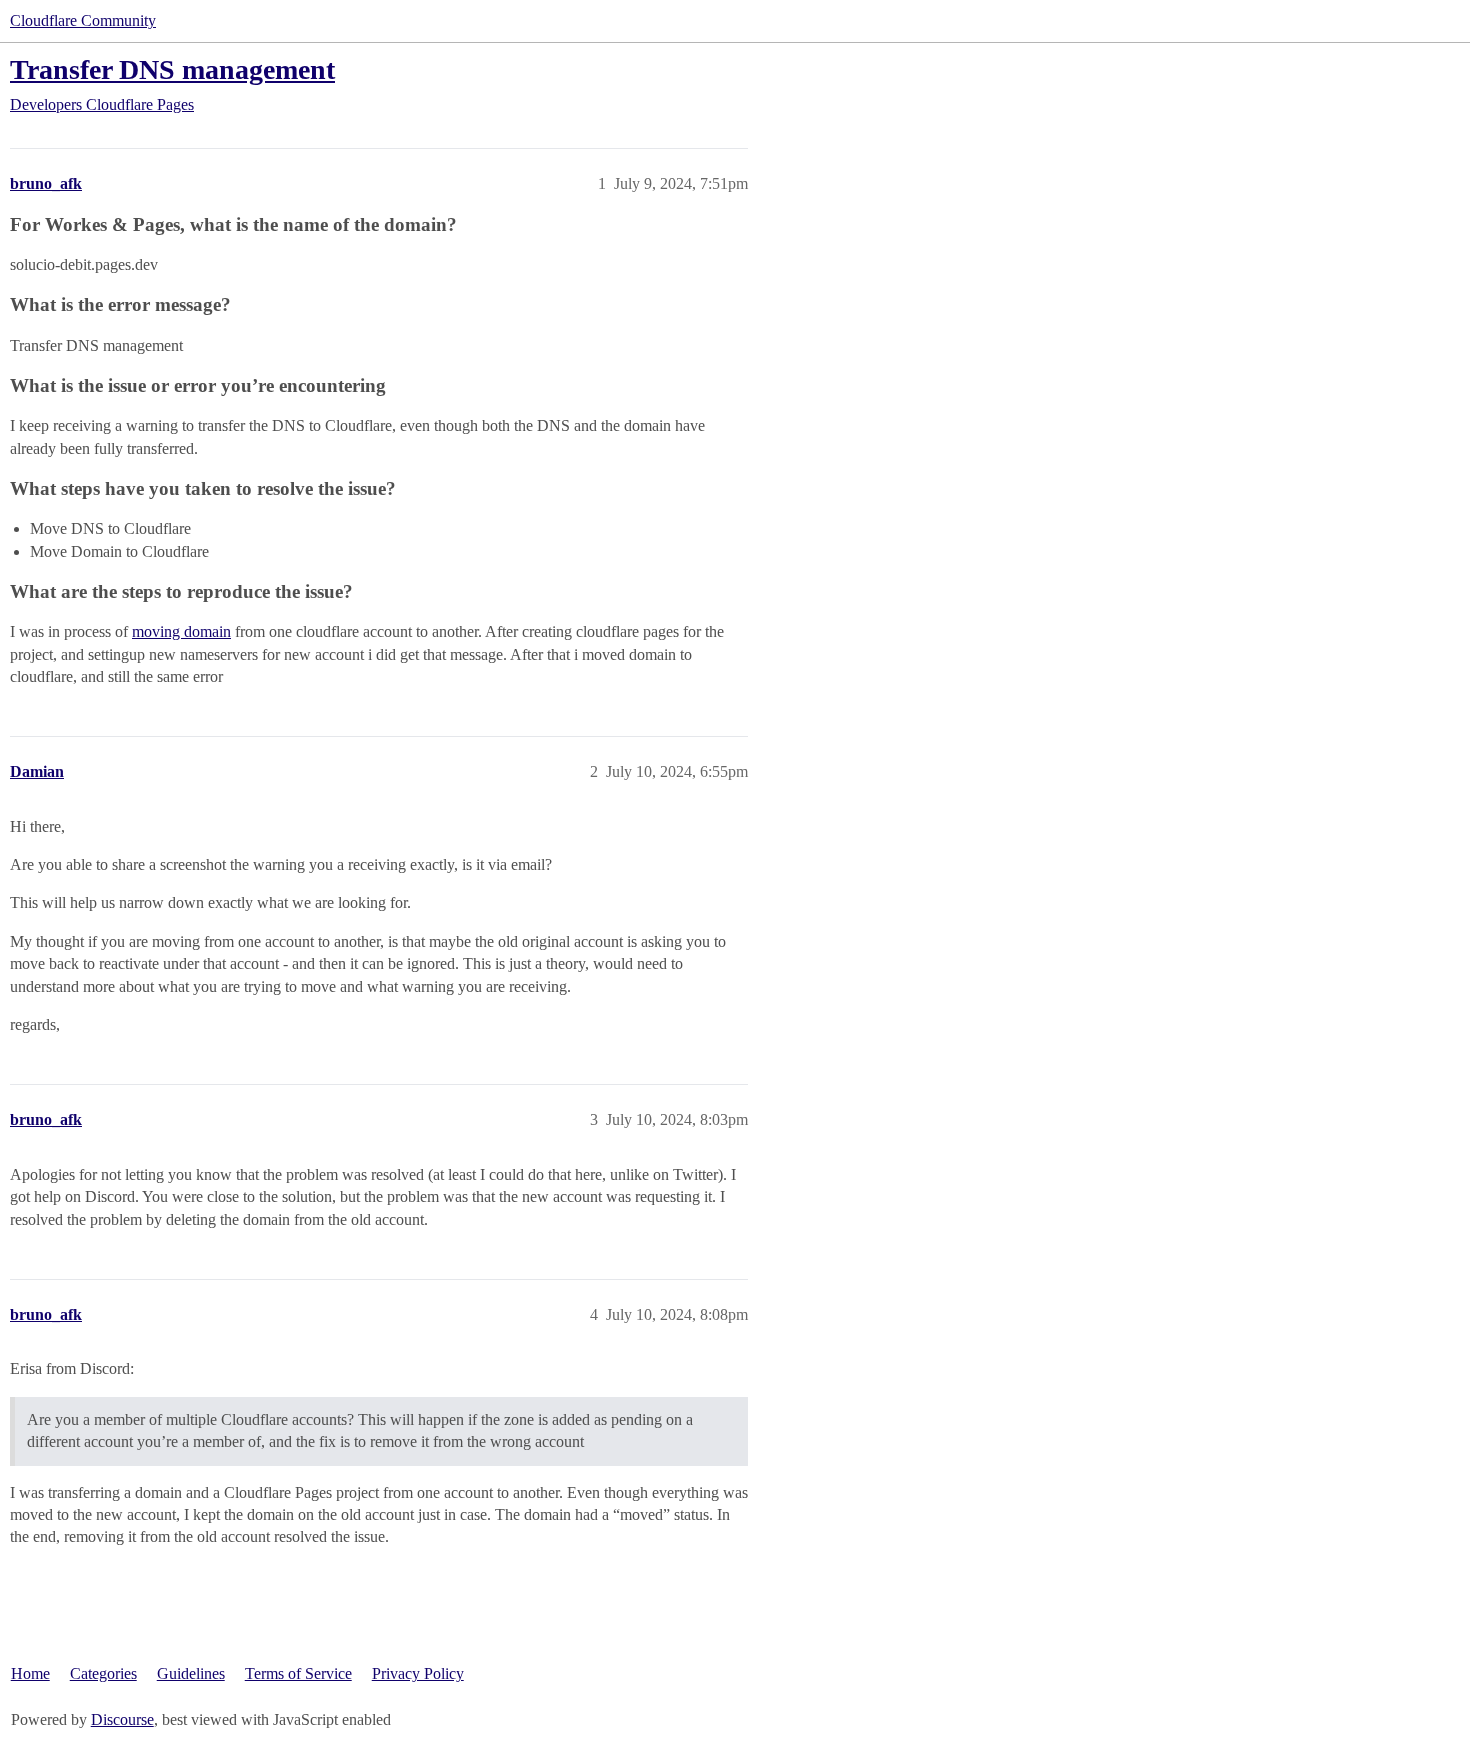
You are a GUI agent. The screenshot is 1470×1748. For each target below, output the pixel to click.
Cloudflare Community (83, 20)
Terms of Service (298, 1673)
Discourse (122, 1719)
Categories (103, 1673)
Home (30, 1673)
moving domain (181, 631)
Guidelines (191, 1673)
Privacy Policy (418, 1673)
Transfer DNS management (172, 69)
